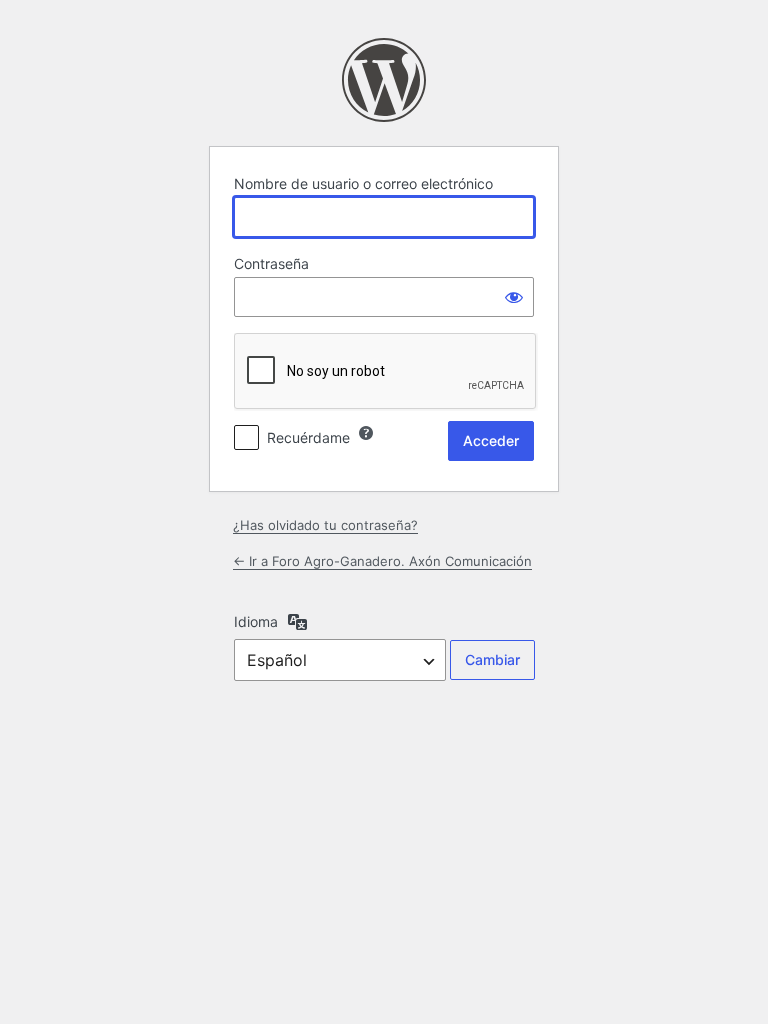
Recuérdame (308, 437)
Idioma (256, 621)
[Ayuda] (366, 433)
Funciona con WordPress (384, 80)
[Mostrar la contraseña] (514, 297)
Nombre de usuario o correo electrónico (363, 183)
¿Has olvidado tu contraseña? (325, 525)
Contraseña (271, 263)
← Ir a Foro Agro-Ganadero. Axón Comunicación (382, 561)
